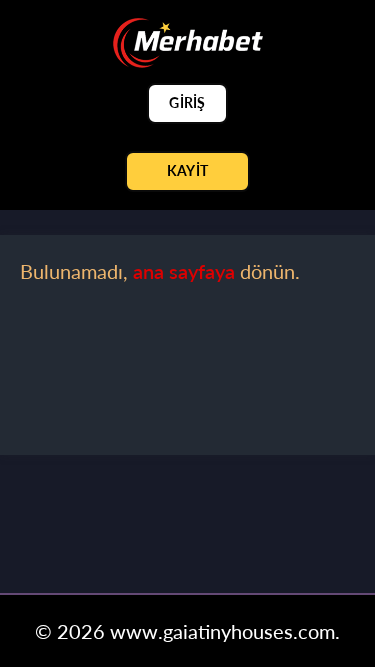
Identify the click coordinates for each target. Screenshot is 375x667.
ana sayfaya (184, 271)
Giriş (187, 102)
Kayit (187, 170)
